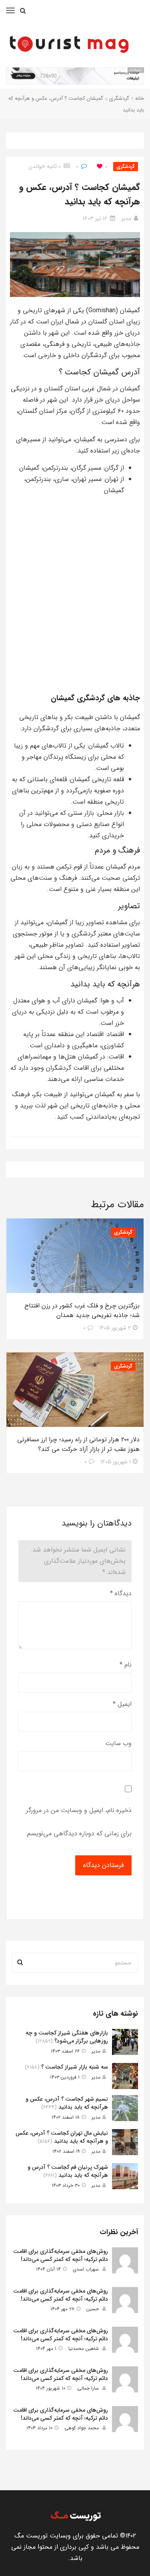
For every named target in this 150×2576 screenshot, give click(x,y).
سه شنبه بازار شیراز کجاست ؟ (75, 2067)
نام (126, 1665)
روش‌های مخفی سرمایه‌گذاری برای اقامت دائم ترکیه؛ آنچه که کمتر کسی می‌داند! (61, 2255)
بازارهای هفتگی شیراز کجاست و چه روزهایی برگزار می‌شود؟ (67, 2037)
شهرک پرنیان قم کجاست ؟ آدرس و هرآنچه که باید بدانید (68, 2171)
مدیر (126, 218)
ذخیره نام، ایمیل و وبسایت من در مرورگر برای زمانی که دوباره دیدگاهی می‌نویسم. (78, 1822)
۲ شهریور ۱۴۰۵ (115, 1328)
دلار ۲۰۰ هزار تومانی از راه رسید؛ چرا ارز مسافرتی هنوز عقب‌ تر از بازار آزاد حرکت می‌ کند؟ (78, 1445)
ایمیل (122, 1704)
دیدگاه (121, 1593)
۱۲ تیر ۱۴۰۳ (95, 218)
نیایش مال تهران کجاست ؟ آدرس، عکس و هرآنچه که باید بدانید (62, 2137)
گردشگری (119, 98)
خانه (140, 98)
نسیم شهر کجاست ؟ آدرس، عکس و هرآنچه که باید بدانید (67, 2103)
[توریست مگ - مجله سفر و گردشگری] (75, 2516)
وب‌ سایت (118, 1743)
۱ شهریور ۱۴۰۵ (116, 1462)
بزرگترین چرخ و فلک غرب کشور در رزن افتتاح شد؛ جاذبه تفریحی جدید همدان (82, 1311)
